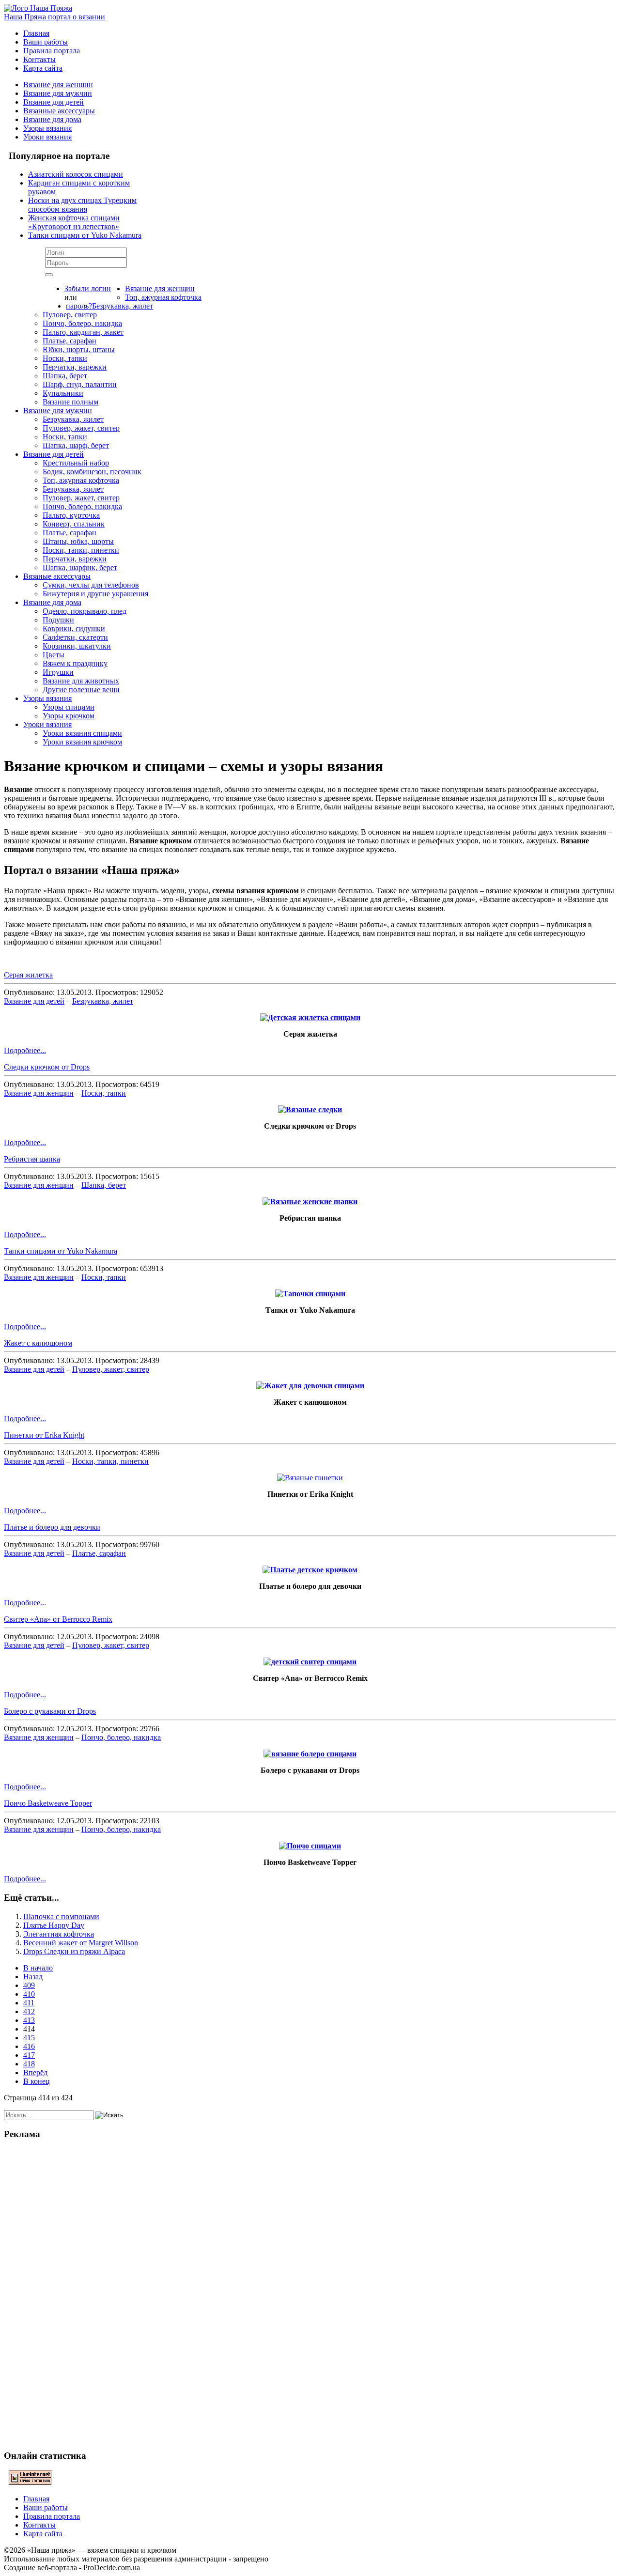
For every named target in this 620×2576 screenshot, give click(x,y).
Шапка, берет (65, 376)
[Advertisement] (310, 2294)
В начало (38, 1968)
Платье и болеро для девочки (52, 1527)
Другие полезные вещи (81, 690)
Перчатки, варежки (75, 367)
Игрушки (58, 672)
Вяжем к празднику (75, 663)
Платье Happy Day (54, 1925)
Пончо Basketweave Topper (48, 1803)
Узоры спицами (69, 707)
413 (29, 2020)
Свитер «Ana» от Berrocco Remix (58, 1619)
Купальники (63, 393)
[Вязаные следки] (310, 1110)
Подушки (58, 620)
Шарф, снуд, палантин (80, 384)
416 (29, 2046)
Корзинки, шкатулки (77, 646)
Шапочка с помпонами (61, 1916)
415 (29, 2038)
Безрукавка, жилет (123, 306)
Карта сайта (43, 68)
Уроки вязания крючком (82, 742)
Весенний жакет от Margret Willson (81, 1943)
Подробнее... (25, 1050)
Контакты (39, 59)
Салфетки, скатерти (75, 637)
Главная (36, 33)
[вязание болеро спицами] (310, 1754)
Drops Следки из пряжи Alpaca (74, 1951)
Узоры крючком (69, 716)
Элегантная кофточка (59, 1934)
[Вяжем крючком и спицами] (38, 8)
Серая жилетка (28, 975)
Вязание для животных (81, 681)
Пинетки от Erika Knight (44, 1435)
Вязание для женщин (58, 85)
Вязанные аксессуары (59, 111)
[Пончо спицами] (310, 1846)
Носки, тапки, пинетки (81, 550)
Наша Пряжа (54, 17)
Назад (33, 1977)
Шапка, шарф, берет (76, 445)
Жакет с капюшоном (38, 1343)
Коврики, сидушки (74, 628)
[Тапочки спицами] (310, 1294)
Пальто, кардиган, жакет (83, 332)
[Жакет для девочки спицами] (310, 1386)
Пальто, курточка (71, 515)
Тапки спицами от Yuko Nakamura (61, 1251)
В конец (37, 2081)
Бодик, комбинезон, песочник (92, 472)
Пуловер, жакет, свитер (81, 428)
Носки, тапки (65, 358)
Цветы (54, 655)
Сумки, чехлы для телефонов (91, 585)
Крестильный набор (76, 463)
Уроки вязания (47, 137)
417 (29, 2055)
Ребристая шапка (32, 1159)
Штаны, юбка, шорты (78, 541)
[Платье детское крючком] (310, 1570)
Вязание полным (70, 402)
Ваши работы (46, 42)
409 (29, 1985)
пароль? (79, 306)
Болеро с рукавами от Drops (50, 1711)
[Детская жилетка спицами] (310, 1017)
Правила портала (52, 51)
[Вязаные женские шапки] (310, 1202)
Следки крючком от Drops (47, 1067)
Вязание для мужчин (58, 93)
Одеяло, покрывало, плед (85, 611)
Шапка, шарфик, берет (80, 567)
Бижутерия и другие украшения (95, 594)
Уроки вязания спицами (82, 733)
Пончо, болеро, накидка (82, 323)
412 (29, 2011)
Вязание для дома (52, 119)
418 (29, 2064)
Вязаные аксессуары (57, 576)
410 (29, 1994)
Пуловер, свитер (70, 315)
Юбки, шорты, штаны (79, 349)
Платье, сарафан (70, 341)
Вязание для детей (54, 102)
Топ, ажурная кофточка (163, 297)
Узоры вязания (47, 128)
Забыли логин (88, 288)
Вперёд (35, 2072)
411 (29, 2003)
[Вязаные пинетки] (310, 1478)
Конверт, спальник (74, 524)
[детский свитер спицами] (310, 1662)
